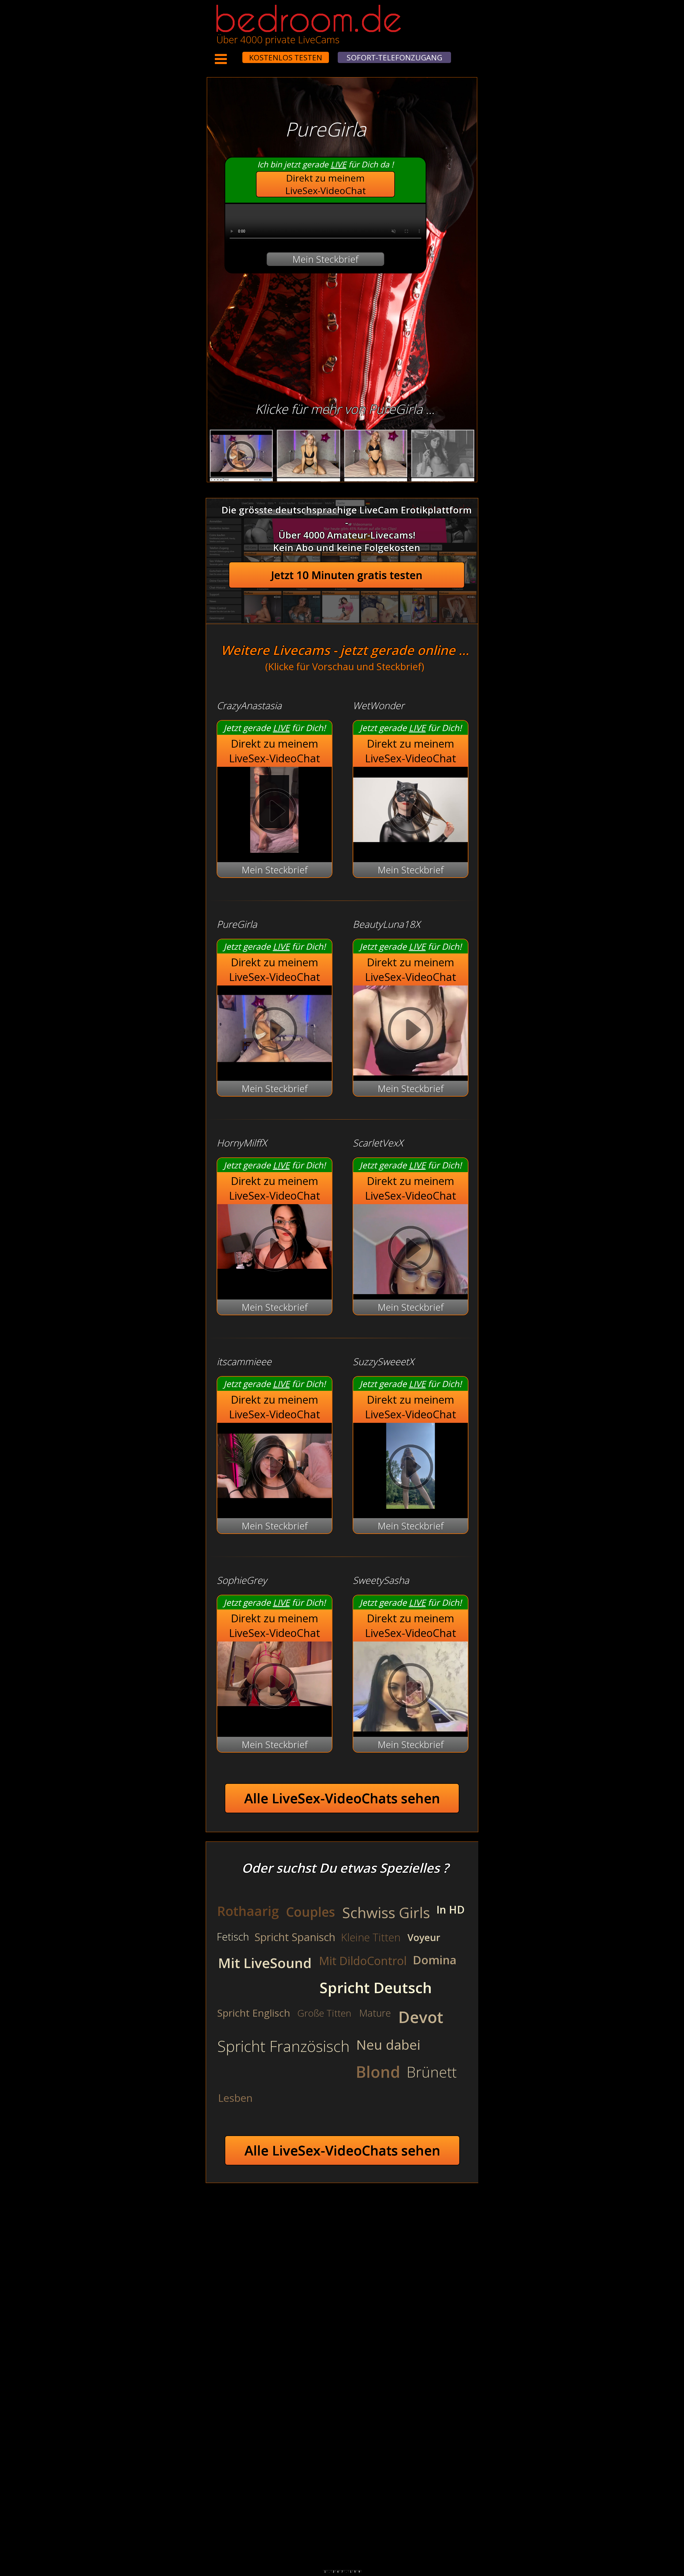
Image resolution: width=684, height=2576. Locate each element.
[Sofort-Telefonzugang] (238, 54)
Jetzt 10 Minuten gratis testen (347, 575)
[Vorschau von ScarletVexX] (411, 1250)
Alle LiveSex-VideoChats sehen (342, 1798)
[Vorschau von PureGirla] (275, 1068)
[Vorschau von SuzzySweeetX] (411, 1505)
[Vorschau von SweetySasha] (411, 1687)
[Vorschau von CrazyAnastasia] (275, 849)
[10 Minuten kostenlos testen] (232, 54)
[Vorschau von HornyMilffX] (275, 1250)
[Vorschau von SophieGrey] (275, 1687)
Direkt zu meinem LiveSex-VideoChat (326, 184)
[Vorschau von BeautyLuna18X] (411, 1031)
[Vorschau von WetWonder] (411, 849)
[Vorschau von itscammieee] (275, 1505)
